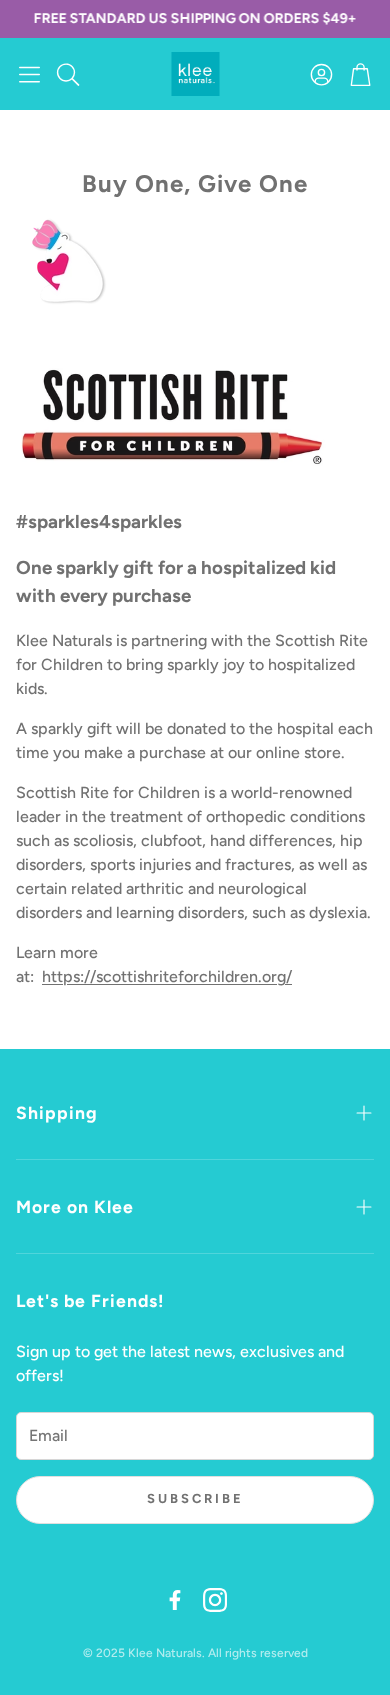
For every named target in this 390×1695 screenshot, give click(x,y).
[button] (29, 74)
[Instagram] (215, 1600)
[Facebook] (175, 1600)
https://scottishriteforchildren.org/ (167, 976)
